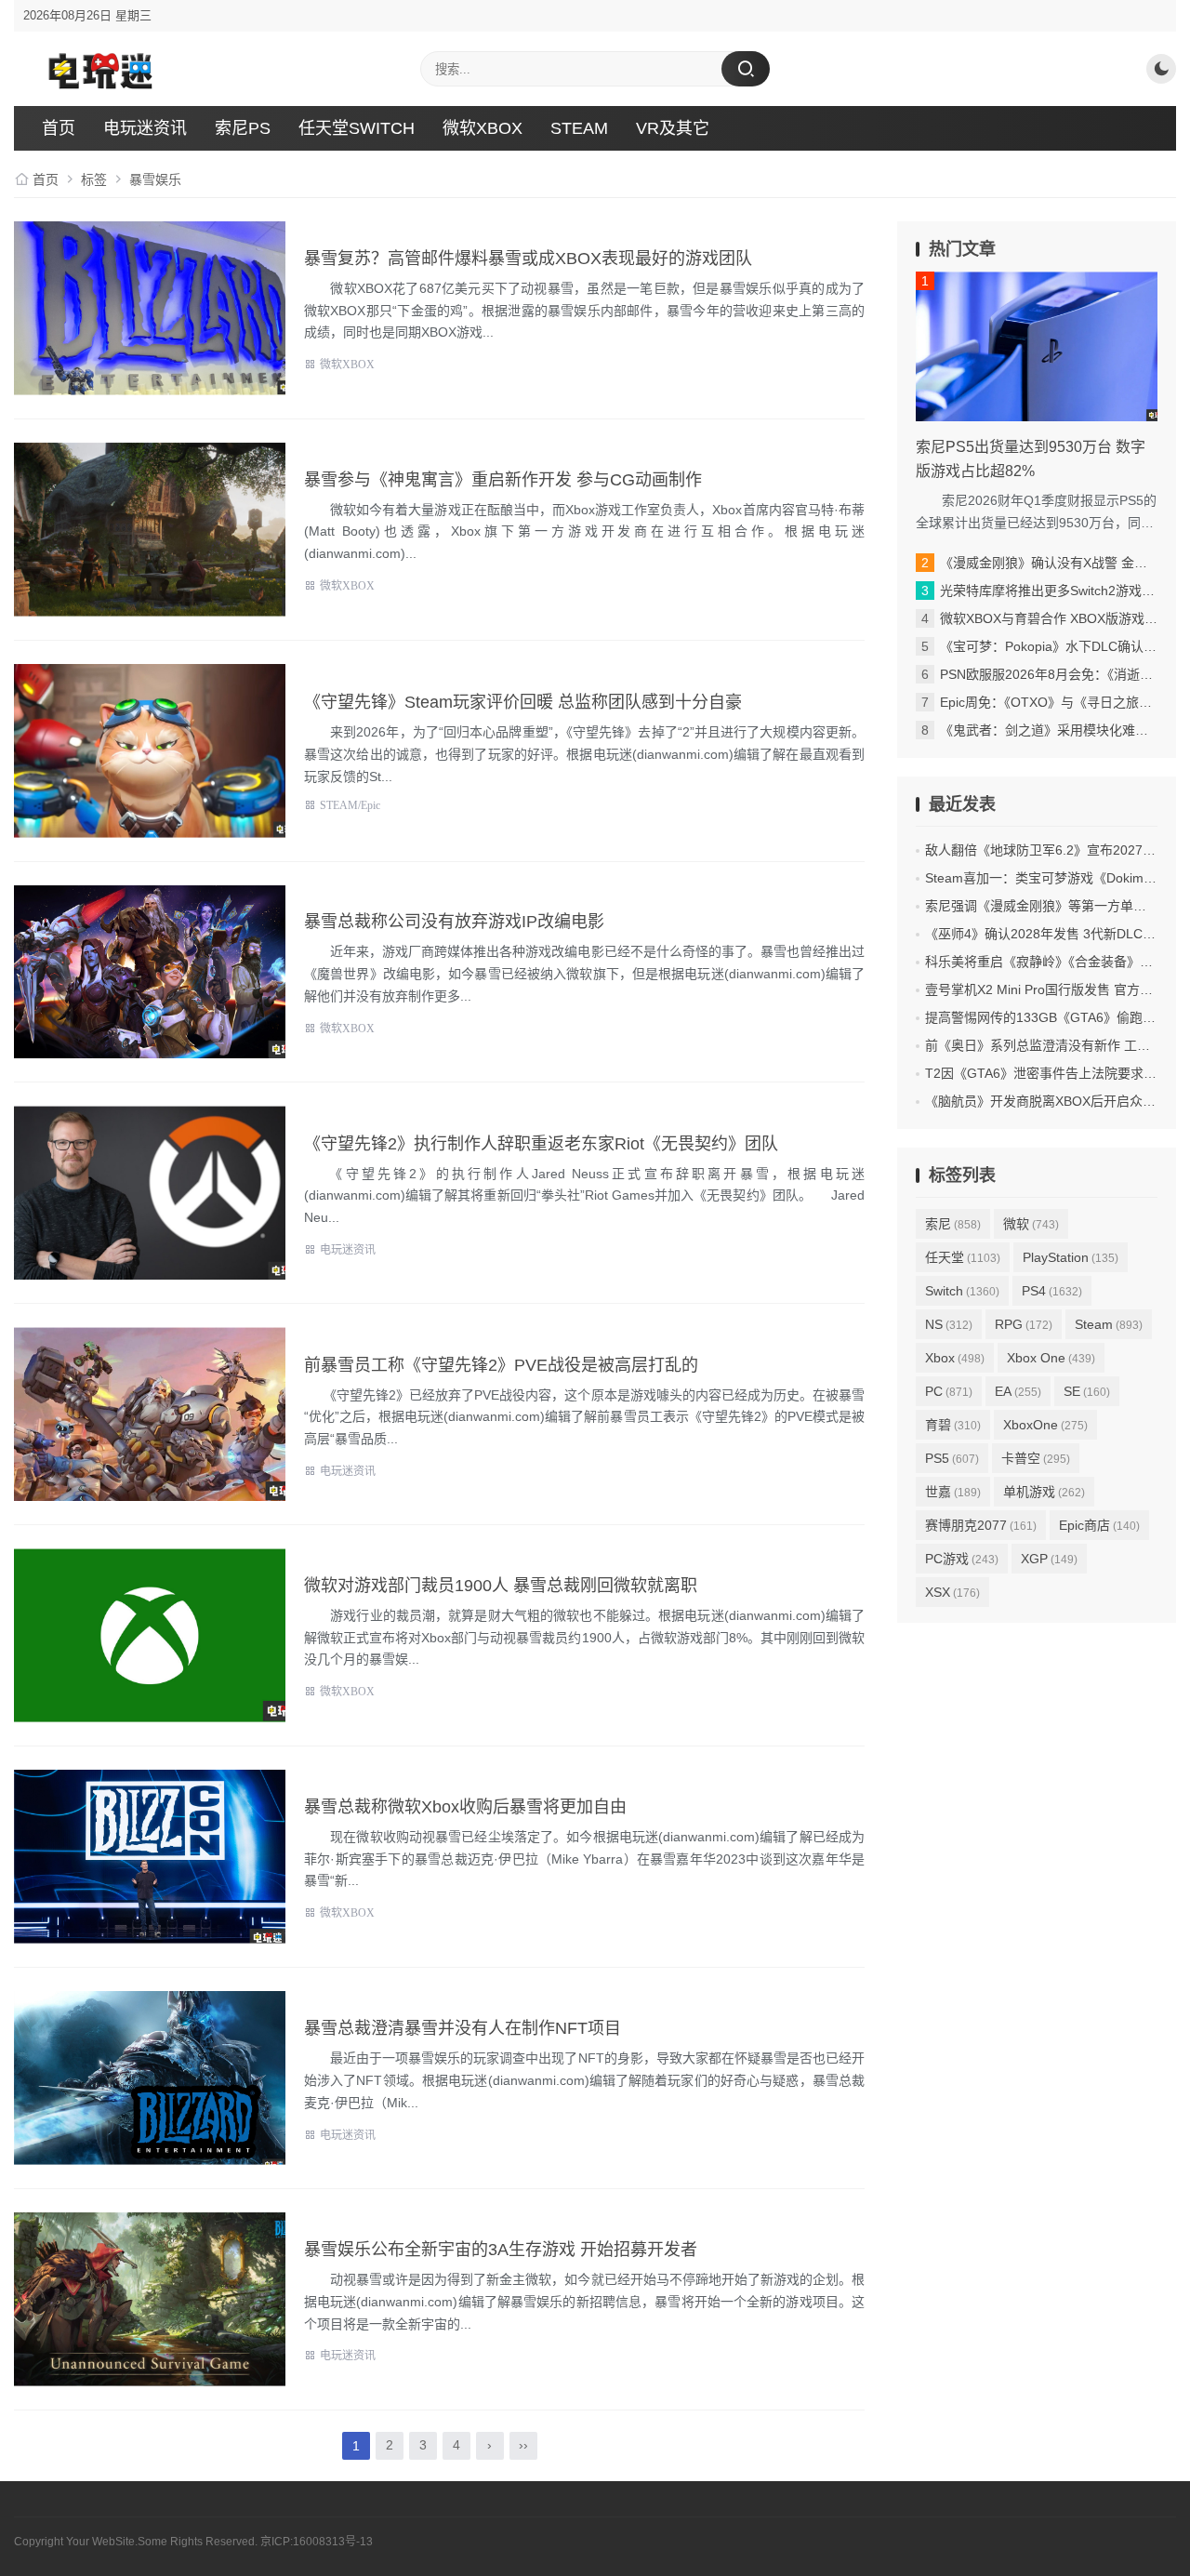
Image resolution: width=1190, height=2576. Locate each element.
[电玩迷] (98, 69)
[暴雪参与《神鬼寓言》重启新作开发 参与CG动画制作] (150, 530)
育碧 (953, 1425)
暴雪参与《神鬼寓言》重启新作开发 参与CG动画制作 (503, 480)
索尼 (953, 1224)
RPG (1024, 1324)
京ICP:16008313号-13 (317, 2542)
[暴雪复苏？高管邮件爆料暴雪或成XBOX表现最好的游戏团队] (150, 308)
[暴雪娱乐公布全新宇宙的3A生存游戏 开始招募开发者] (150, 2299)
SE (1087, 1391)
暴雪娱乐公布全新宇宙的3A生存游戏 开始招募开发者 (501, 2250)
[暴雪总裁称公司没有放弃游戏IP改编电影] (150, 972)
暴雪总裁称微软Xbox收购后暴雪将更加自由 (465, 1807)
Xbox (955, 1358)
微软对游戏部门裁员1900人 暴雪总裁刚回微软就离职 (501, 1586)
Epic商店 (1099, 1525)
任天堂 (963, 1257)
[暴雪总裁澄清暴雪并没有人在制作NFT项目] (150, 2078)
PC (949, 1391)
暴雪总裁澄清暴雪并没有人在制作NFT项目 (463, 2028)
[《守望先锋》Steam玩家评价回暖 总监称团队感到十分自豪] (150, 751)
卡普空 (1036, 1458)
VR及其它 (673, 128)
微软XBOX (483, 128)
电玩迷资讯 (145, 128)
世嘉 (953, 1492)
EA (1018, 1391)
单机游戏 (1044, 1492)
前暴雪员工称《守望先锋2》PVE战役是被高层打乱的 (501, 1365)
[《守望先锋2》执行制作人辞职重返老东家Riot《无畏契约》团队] (150, 1193)
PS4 (1052, 1291)
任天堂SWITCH (357, 128)
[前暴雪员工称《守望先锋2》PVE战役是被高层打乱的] (150, 1414)
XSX (952, 1592)
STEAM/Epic (350, 805)
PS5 (952, 1458)
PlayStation (1071, 1257)
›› (523, 2445)
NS (949, 1324)
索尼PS (243, 128)
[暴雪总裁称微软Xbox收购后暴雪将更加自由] (150, 1857)
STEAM (579, 128)
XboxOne (1045, 1425)
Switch (962, 1291)
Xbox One (1051, 1358)
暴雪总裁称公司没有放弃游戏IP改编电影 (454, 922)
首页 (59, 128)
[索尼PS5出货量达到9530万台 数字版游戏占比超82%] (1037, 346)
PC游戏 (962, 1559)
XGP (1049, 1559)
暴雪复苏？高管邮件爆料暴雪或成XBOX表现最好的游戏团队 (528, 259)
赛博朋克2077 (981, 1525)
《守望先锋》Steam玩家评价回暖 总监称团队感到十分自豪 (523, 702)
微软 (1031, 1224)
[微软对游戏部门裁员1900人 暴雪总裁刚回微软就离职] (150, 1635)
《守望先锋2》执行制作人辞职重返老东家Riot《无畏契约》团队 (541, 1144)
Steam (1109, 1324)
